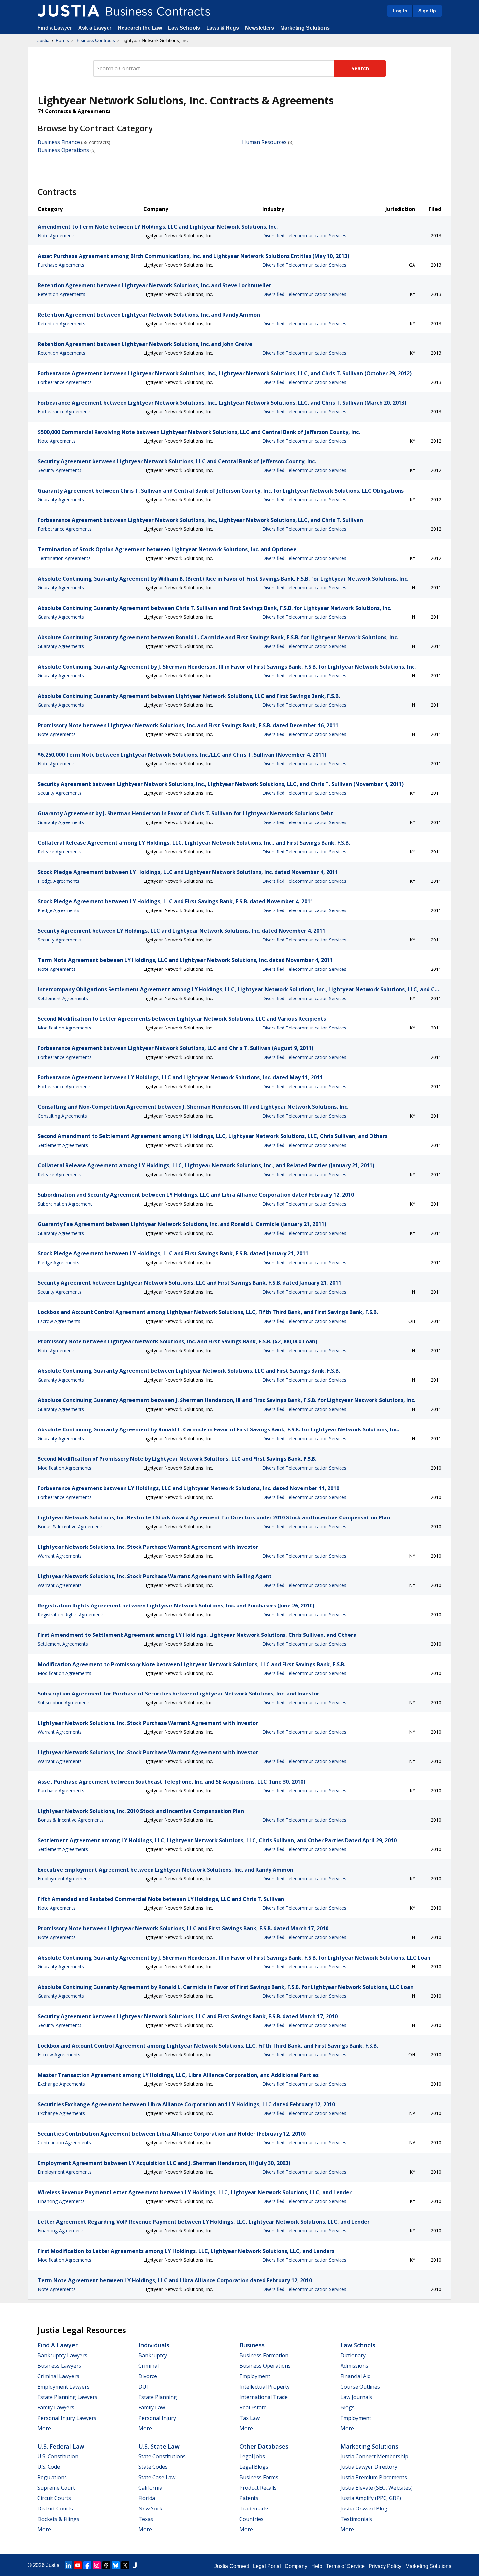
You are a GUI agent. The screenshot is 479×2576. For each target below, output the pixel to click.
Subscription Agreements (64, 1703)
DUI (143, 2387)
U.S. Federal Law (61, 2446)
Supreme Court (56, 2488)
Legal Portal (267, 2566)
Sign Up (427, 11)
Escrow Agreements (59, 1321)
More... (46, 2428)
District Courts (55, 2509)
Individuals (154, 2345)
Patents (249, 2498)
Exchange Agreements (61, 2084)
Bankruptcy (153, 2355)
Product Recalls (258, 2488)
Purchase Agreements (61, 265)
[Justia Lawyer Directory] (135, 2565)
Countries (252, 2519)
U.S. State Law (159, 2446)
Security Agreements (60, 470)
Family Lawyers (56, 2407)
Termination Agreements (64, 558)
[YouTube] (78, 2565)
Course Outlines (360, 2387)
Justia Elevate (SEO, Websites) (377, 2488)
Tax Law (250, 2418)
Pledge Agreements (58, 881)
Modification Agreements (65, 1028)
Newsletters (260, 28)
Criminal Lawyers (58, 2376)
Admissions (354, 2366)
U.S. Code (49, 2467)
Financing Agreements (61, 2201)
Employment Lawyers (64, 2387)
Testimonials (356, 2519)
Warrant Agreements (60, 1556)
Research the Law (140, 28)
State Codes (153, 2467)
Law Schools (184, 28)
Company (296, 2566)
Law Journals (356, 2397)
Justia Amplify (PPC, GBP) (371, 2498)
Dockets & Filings (58, 2519)
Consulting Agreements (62, 1116)
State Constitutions (162, 2456)
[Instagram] (97, 2565)
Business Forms (259, 2477)
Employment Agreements (65, 1879)
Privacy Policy (385, 2566)
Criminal (149, 2366)
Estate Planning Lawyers (67, 2397)
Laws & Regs (223, 28)
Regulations (52, 2477)
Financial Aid (356, 2376)
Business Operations (63, 150)
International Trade (264, 2397)
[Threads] (106, 2565)
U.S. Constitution (58, 2456)
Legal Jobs (252, 2456)
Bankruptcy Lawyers (62, 2355)
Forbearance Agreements (65, 382)
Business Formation (264, 2355)
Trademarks (254, 2509)
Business (252, 2345)
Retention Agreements (62, 294)
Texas (146, 2519)
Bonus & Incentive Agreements (71, 1526)
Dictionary (353, 2355)
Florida (147, 2498)
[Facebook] (87, 2565)
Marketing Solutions (305, 28)
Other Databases (264, 2446)
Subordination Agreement (65, 1204)
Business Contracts (95, 40)
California (150, 2488)
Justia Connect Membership (374, 2456)
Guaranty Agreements (61, 500)
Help (317, 2566)
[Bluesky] (116, 2565)
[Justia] (68, 11)
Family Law (152, 2407)
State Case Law (157, 2477)
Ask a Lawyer (95, 28)
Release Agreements (60, 852)
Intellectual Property (265, 2387)
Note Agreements (57, 236)
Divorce (148, 2376)
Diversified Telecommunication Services (304, 236)
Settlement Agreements (63, 998)
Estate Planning (158, 2397)
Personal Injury (157, 2418)
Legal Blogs (254, 2467)
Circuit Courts (54, 2498)
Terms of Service (345, 2566)
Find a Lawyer (55, 28)
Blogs (348, 2407)
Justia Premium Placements (374, 2477)
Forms (62, 40)
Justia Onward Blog (364, 2509)
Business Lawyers (59, 2366)
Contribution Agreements (64, 2143)
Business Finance (59, 142)
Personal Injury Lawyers (67, 2418)
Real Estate (253, 2407)
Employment (255, 2376)
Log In (400, 11)
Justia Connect (232, 2566)
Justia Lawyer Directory (369, 2467)
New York (150, 2509)
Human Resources (264, 142)
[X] (125, 2565)
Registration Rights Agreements (71, 1614)
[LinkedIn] (68, 2565)
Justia (44, 40)
